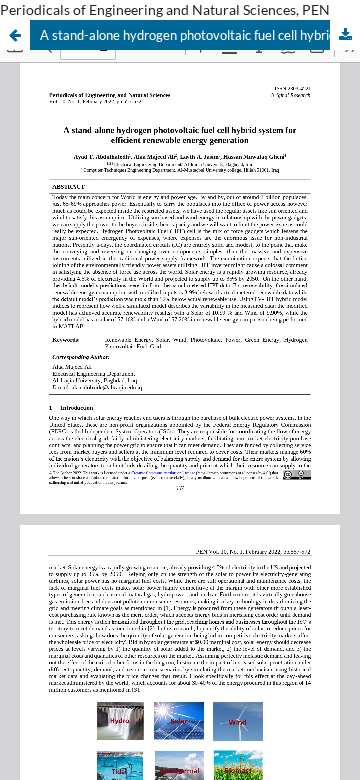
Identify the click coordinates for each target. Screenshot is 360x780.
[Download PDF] (345, 35)
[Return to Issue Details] (15, 35)
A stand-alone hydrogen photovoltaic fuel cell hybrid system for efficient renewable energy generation (200, 35)
